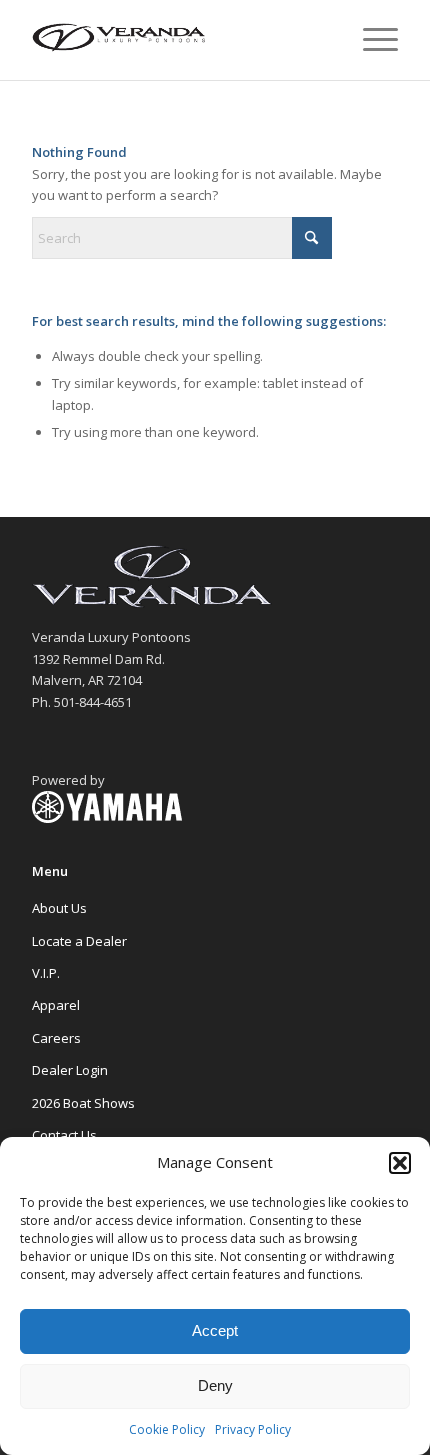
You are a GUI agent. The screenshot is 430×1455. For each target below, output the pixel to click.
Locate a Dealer (79, 941)
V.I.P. (46, 973)
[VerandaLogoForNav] (178, 40)
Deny (215, 1385)
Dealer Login (70, 1070)
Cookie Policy (167, 1429)
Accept (215, 1330)
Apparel (56, 1005)
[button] (400, 1163)
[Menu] (370, 40)
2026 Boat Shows (83, 1103)
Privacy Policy (253, 1429)
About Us (59, 908)
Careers (56, 1038)
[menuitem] (370, 40)
